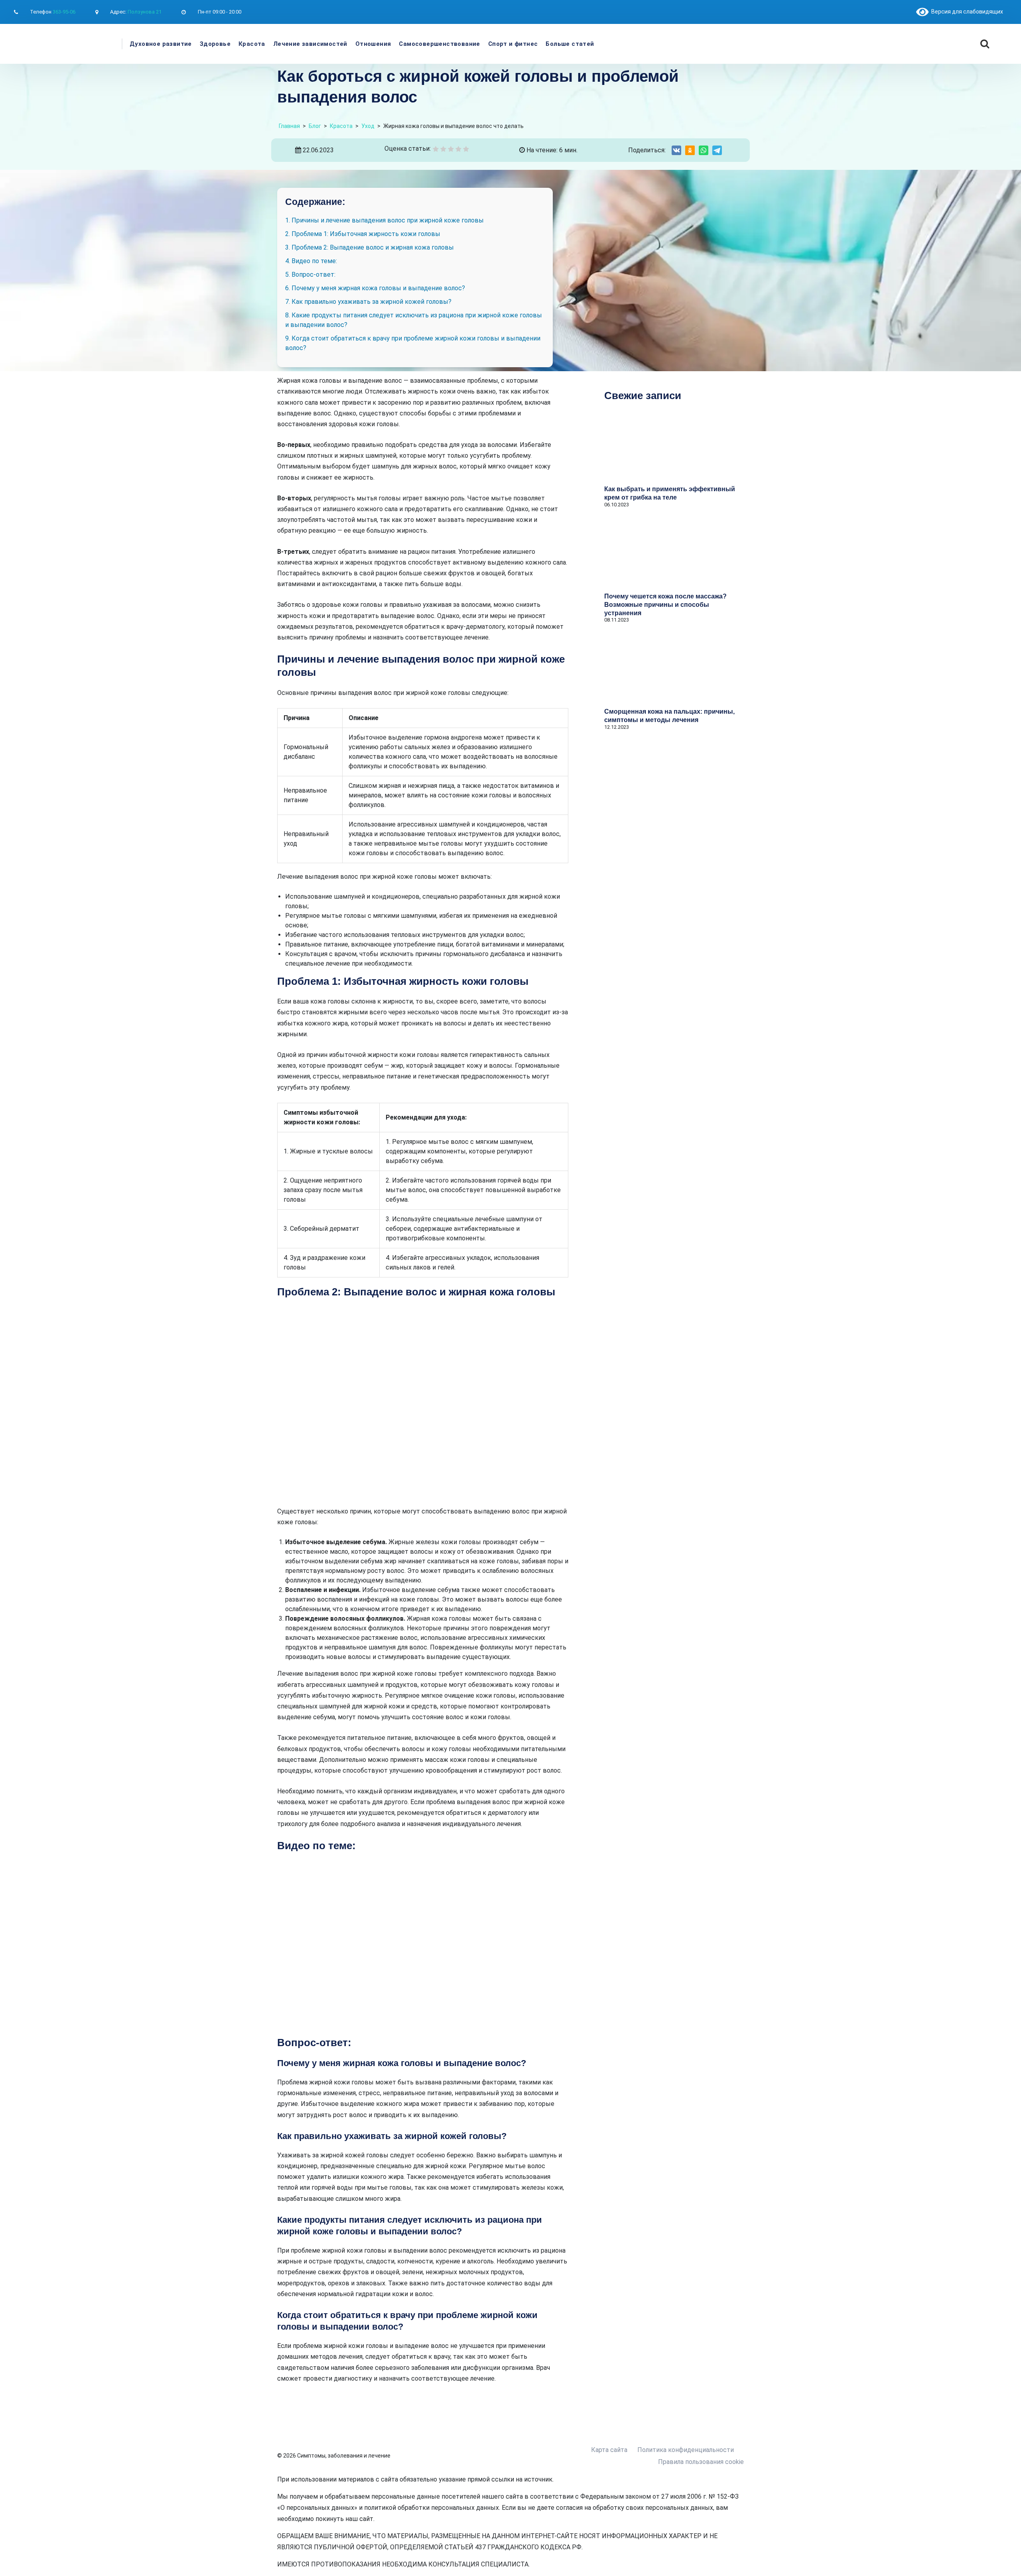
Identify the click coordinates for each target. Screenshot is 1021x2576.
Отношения (373, 44)
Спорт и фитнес (513, 44)
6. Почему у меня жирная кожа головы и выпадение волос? (375, 288)
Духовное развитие (161, 44)
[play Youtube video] (423, 1944)
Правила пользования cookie (701, 2462)
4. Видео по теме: (311, 261)
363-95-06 (64, 12)
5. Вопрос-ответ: (310, 275)
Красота (252, 44)
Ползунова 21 (145, 12)
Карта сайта (609, 2450)
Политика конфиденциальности (686, 2450)
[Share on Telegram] (717, 150)
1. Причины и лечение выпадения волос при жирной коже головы (384, 220)
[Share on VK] (676, 150)
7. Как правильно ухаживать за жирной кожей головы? (368, 302)
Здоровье (215, 44)
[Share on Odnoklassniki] (690, 150)
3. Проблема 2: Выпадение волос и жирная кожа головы (370, 247)
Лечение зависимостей (310, 44)
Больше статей (570, 44)
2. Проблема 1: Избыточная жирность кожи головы (363, 234)
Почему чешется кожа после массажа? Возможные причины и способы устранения (665, 605)
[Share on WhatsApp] (704, 150)
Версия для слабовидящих (966, 12)
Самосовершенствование (439, 44)
